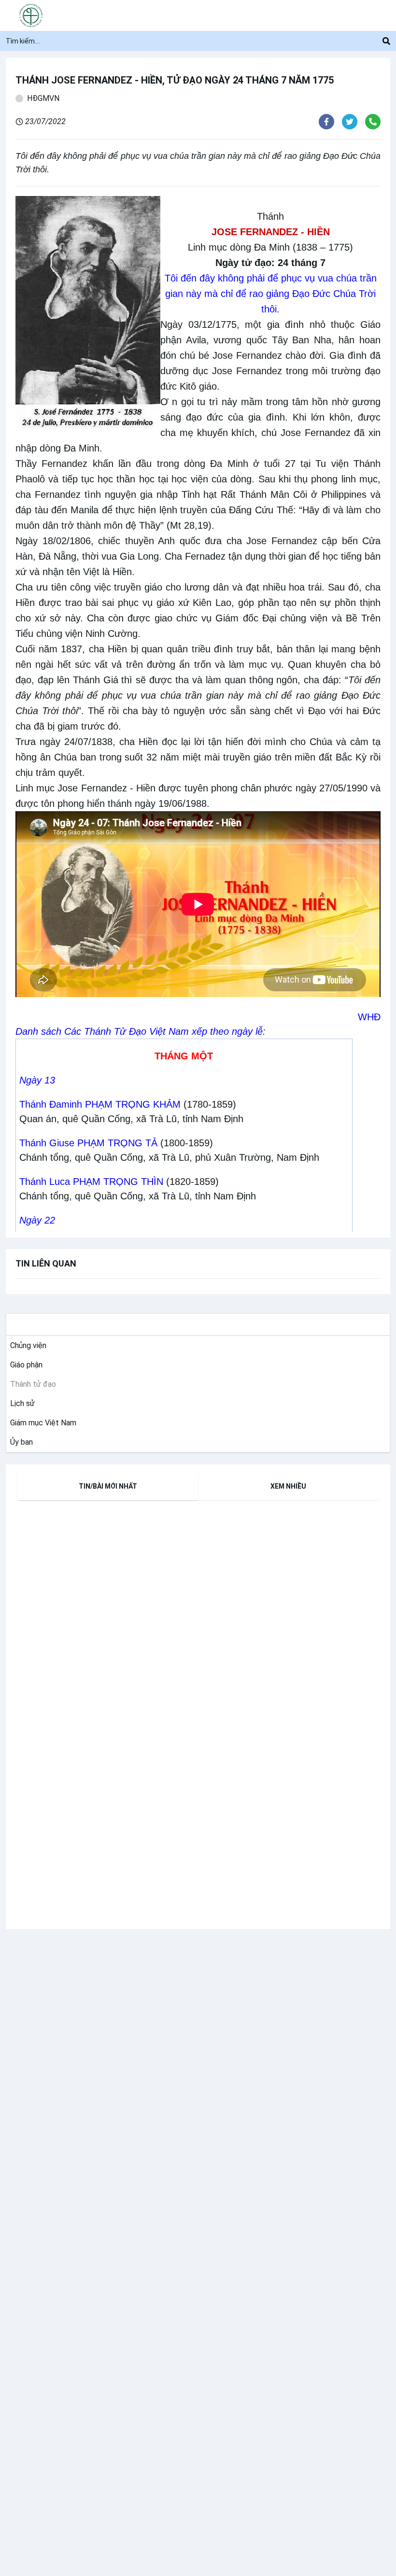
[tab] (108, 1486)
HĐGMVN (43, 98)
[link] (26, 1346)
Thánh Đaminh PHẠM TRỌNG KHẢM (100, 1104)
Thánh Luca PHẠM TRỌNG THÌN (91, 1182)
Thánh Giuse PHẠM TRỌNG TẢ (88, 1143)
